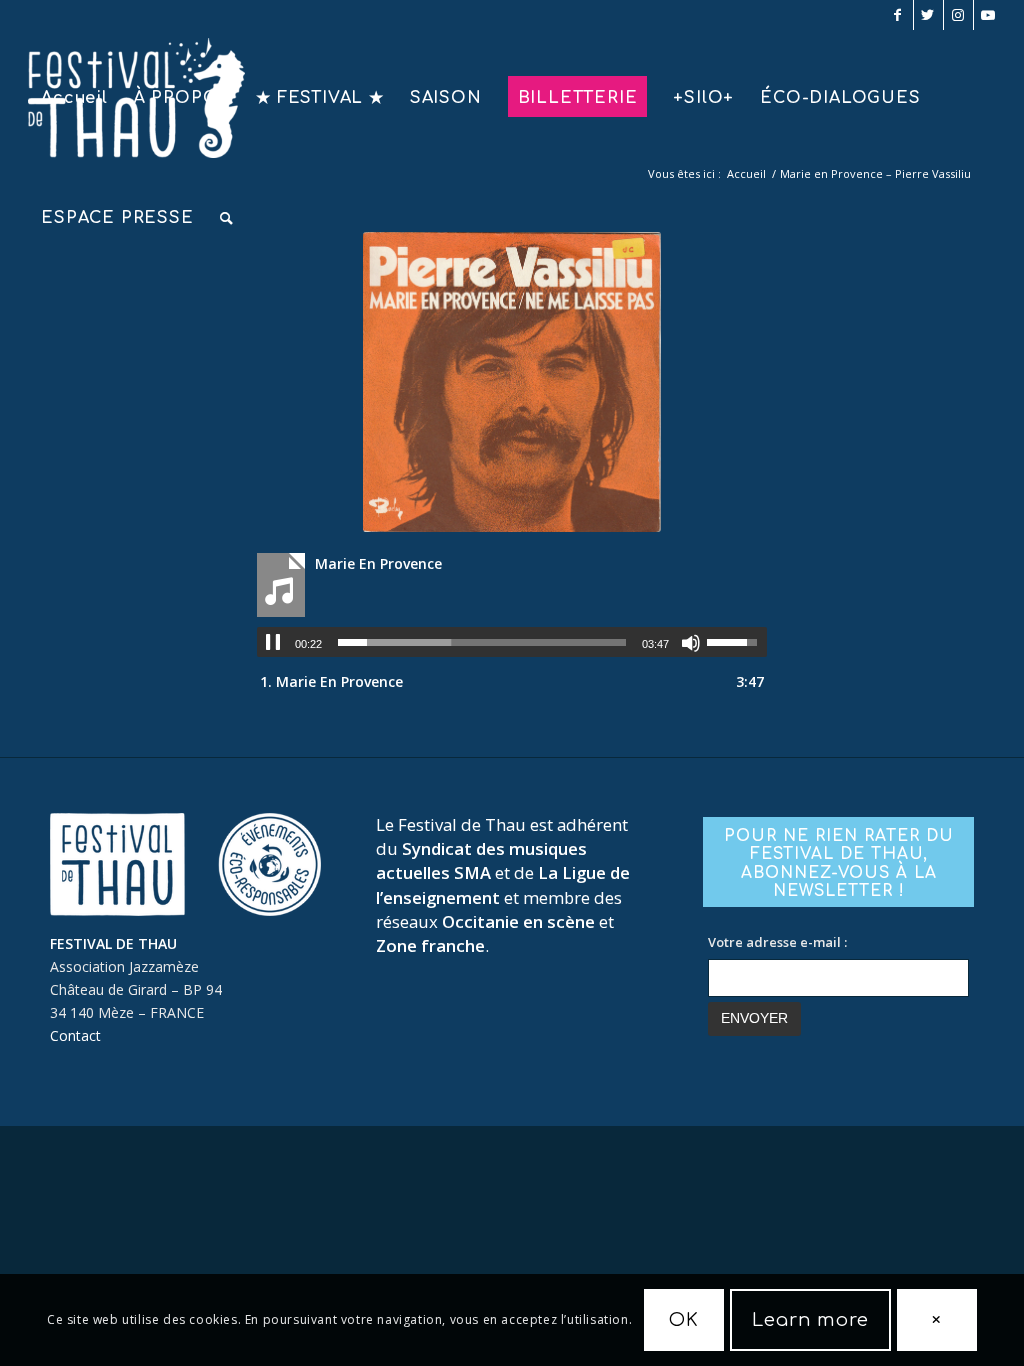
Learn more (810, 1320)
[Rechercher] (227, 218)
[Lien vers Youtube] (989, 15)
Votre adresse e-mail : (777, 942)
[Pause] (273, 643)
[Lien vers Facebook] (898, 15)
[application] (512, 642)
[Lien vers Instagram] (958, 15)
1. (331, 681)
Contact (75, 1035)
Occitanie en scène (518, 921)
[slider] (482, 642)
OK (684, 1320)
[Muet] (691, 643)
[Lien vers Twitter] (928, 15)
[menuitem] (74, 98)
